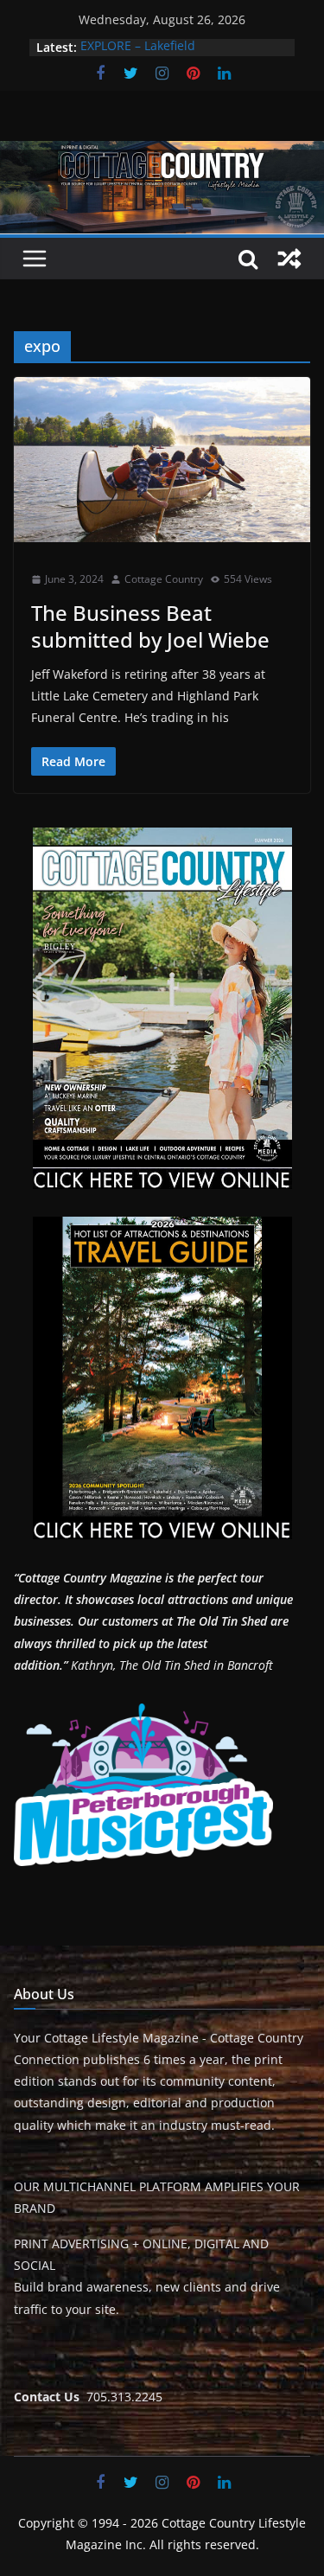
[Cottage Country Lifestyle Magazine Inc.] (162, 153)
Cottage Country (164, 579)
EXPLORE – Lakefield (138, 47)
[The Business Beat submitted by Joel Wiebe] (162, 460)
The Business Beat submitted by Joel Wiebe (150, 626)
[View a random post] (289, 259)
